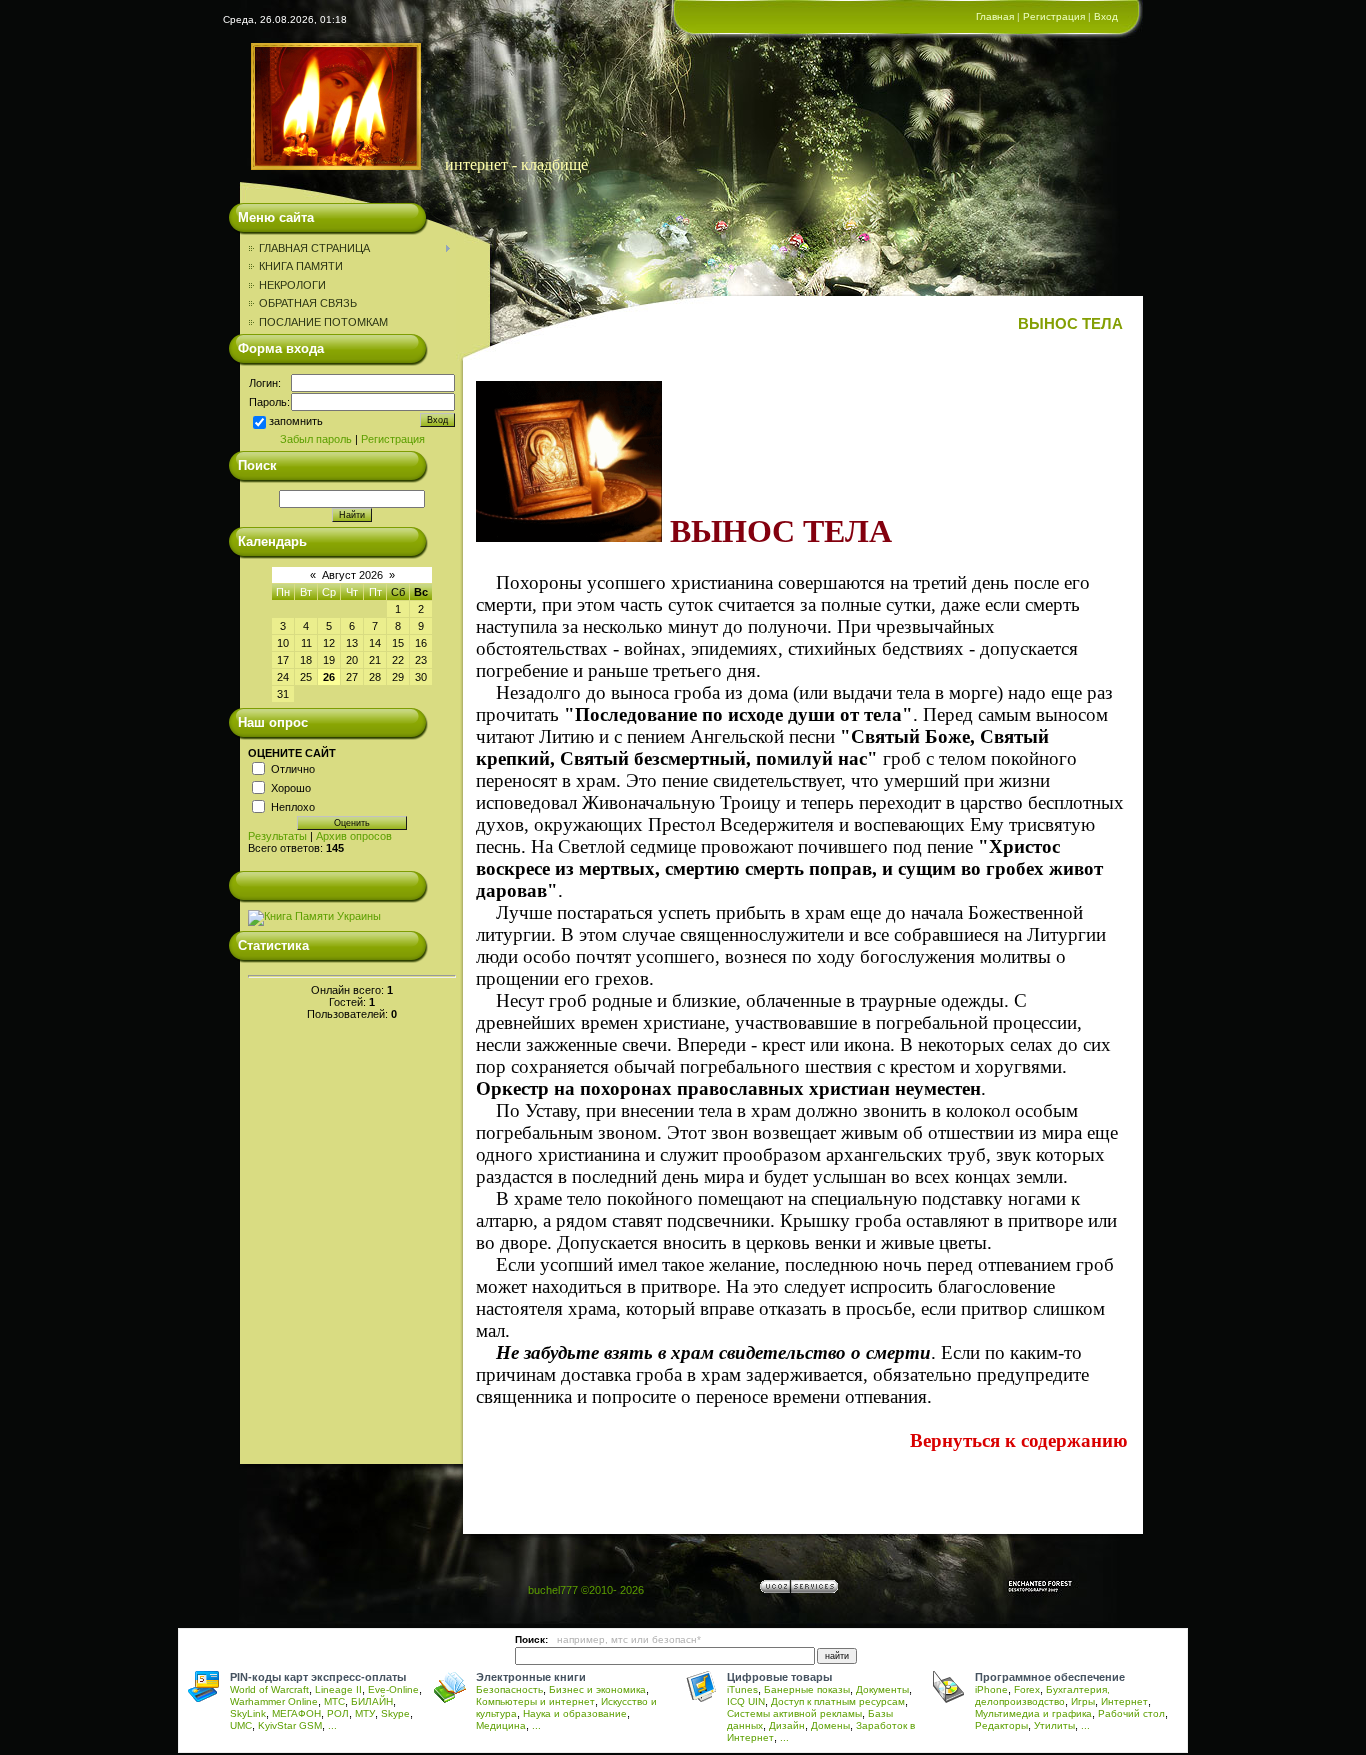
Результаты (277, 836)
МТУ (365, 1713)
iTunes (742, 1689)
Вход (1106, 16)
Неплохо (293, 806)
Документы (882, 1689)
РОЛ (338, 1713)
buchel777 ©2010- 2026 (586, 1590)
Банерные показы (807, 1689)
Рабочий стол (1131, 1713)
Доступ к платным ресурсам (838, 1701)
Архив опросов (354, 836)
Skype (395, 1713)
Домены (830, 1725)
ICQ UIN (746, 1701)
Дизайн (787, 1725)
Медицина (501, 1725)
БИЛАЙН (372, 1701)
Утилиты (1054, 1725)
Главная (995, 16)
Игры (1083, 1701)
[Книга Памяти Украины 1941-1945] (314, 916)
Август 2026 (352, 575)
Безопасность (509, 1689)
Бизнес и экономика (597, 1689)
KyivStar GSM (290, 1725)
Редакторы (1001, 1725)
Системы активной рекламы (794, 1713)
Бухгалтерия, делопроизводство (1042, 1695)
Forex (1027, 1689)
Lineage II (338, 1689)
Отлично (293, 768)
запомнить (296, 421)
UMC (241, 1725)
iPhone (991, 1689)
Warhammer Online (274, 1701)
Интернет (1124, 1701)
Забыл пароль (316, 439)
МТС (334, 1701)
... (332, 1725)
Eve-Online (393, 1689)
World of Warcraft (269, 1689)
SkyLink (248, 1713)
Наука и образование (575, 1713)
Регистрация (1054, 16)
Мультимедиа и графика (1033, 1713)
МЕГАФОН (296, 1713)
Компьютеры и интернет (535, 1701)
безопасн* (676, 1639)
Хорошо (291, 787)
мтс (619, 1639)
